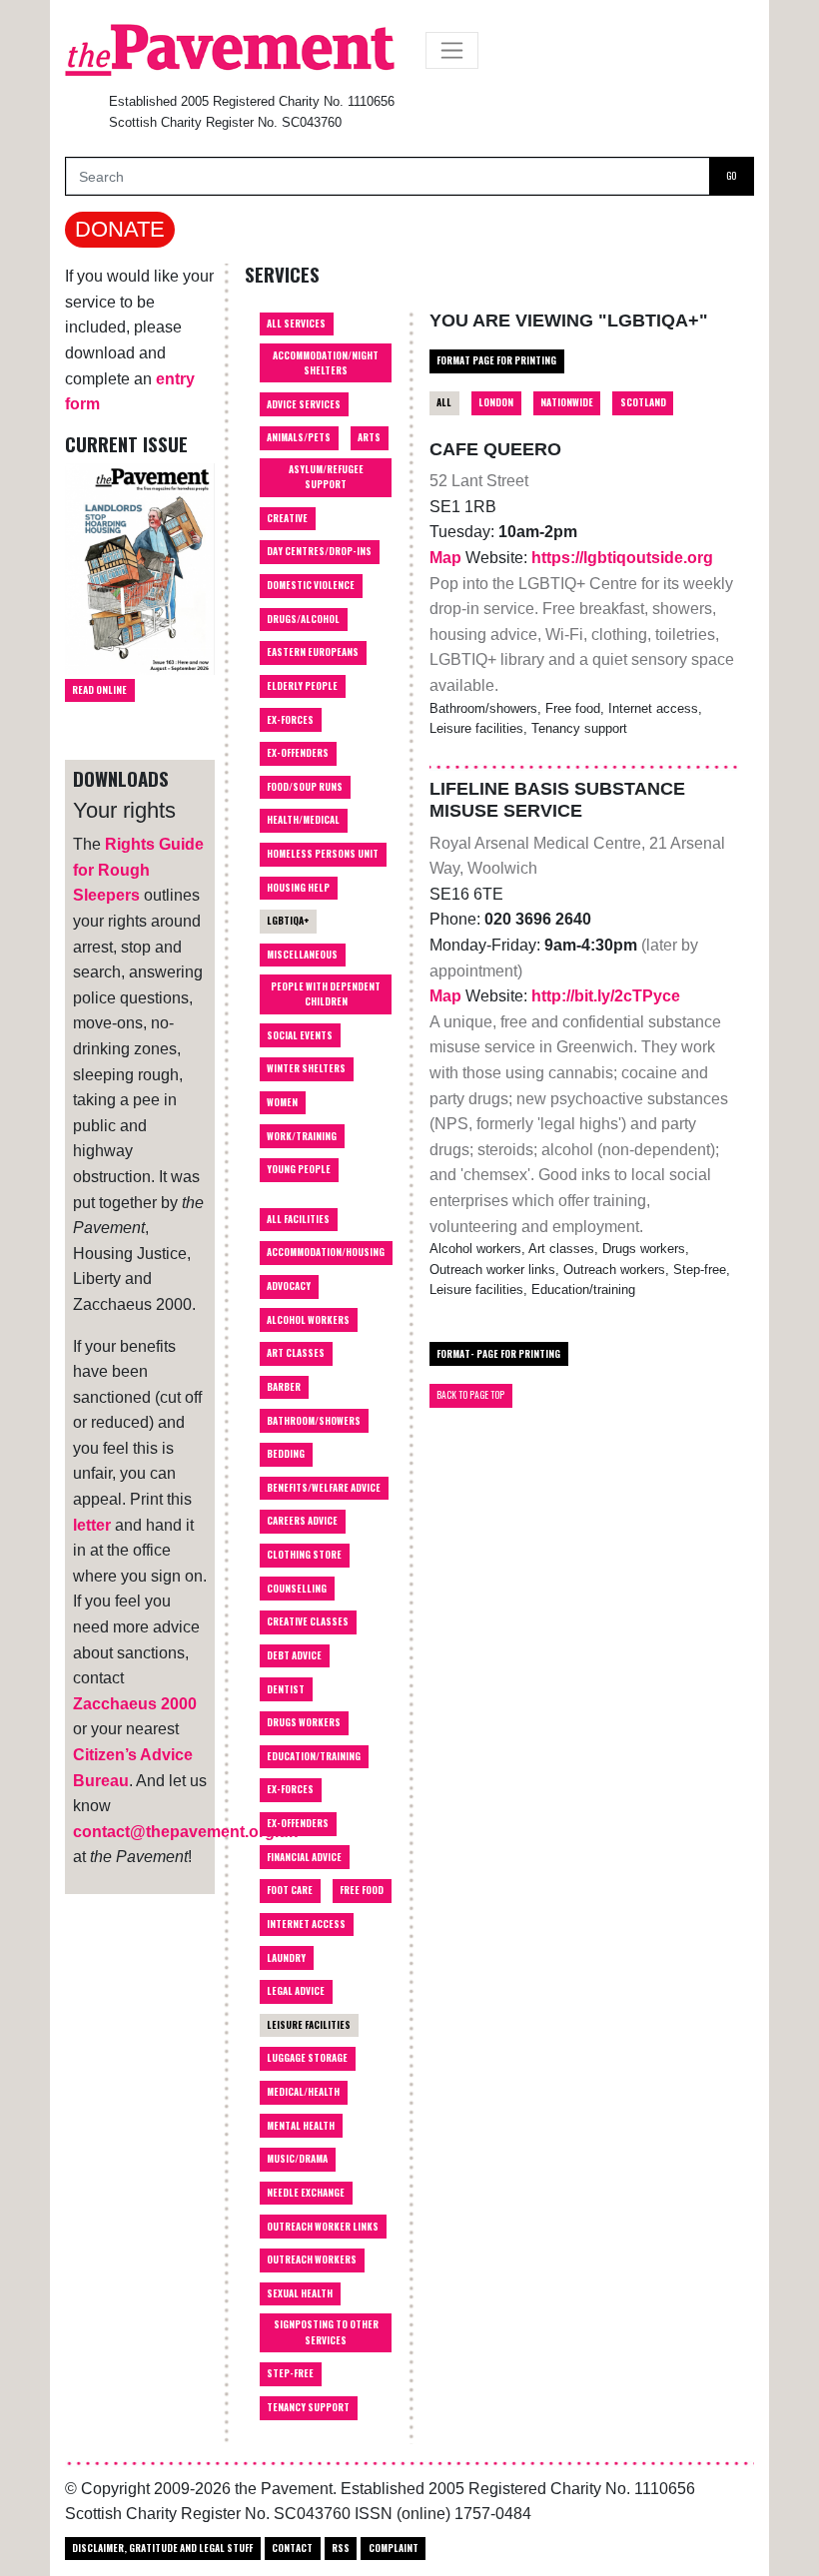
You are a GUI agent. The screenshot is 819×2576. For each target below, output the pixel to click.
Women (282, 1102)
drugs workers (304, 1722)
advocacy (289, 1286)
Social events (300, 1035)
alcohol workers (308, 1320)
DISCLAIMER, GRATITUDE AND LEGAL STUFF (162, 2548)
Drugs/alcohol (303, 619)
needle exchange (306, 2193)
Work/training (302, 1136)
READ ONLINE (99, 690)
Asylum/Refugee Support (326, 477)
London (496, 402)
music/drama (297, 2159)
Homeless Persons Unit (323, 854)
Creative (287, 518)
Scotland (643, 402)
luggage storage (307, 2058)
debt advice (294, 1655)
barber (284, 1387)
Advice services (304, 404)
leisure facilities (309, 2025)
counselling (297, 1589)
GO (731, 176)
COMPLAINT (394, 2548)
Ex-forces (290, 720)
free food (362, 1890)
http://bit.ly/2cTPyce (606, 996)
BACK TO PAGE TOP (470, 1395)
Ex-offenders (298, 753)
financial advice (304, 1857)
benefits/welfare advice (324, 1488)
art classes (296, 1353)
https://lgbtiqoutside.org (622, 558)
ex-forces (290, 1789)
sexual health (300, 2293)
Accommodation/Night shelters (326, 363)
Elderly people (302, 686)
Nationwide (567, 402)
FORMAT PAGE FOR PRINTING (496, 360)
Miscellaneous (302, 955)
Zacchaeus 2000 (135, 1704)
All (444, 402)
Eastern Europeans (313, 652)
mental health (301, 2126)
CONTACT (292, 2548)
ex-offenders (298, 1823)
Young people (299, 1169)
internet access (306, 1924)
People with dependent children (326, 994)
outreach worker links (323, 2227)
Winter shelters (306, 1068)
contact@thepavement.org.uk (185, 1832)
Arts (369, 437)
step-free (290, 2373)
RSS (341, 2548)
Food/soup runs (305, 787)
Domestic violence (311, 585)
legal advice (296, 1991)
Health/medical (303, 820)
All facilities (298, 1219)
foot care (290, 1890)
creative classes (308, 1621)
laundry (286, 1958)
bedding (286, 1454)
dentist (286, 1689)
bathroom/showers (314, 1421)
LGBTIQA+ (288, 921)
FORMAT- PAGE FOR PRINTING (498, 1354)
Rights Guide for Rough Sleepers (138, 870)
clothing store (304, 1555)
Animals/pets (299, 437)
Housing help (298, 888)
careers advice (302, 1521)
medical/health (303, 2092)
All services (296, 323)
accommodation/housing (326, 1252)
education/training (314, 1756)
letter (92, 1525)
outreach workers (312, 2259)
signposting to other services (326, 2332)
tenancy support (308, 2407)
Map (447, 558)
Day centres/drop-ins (319, 551)
